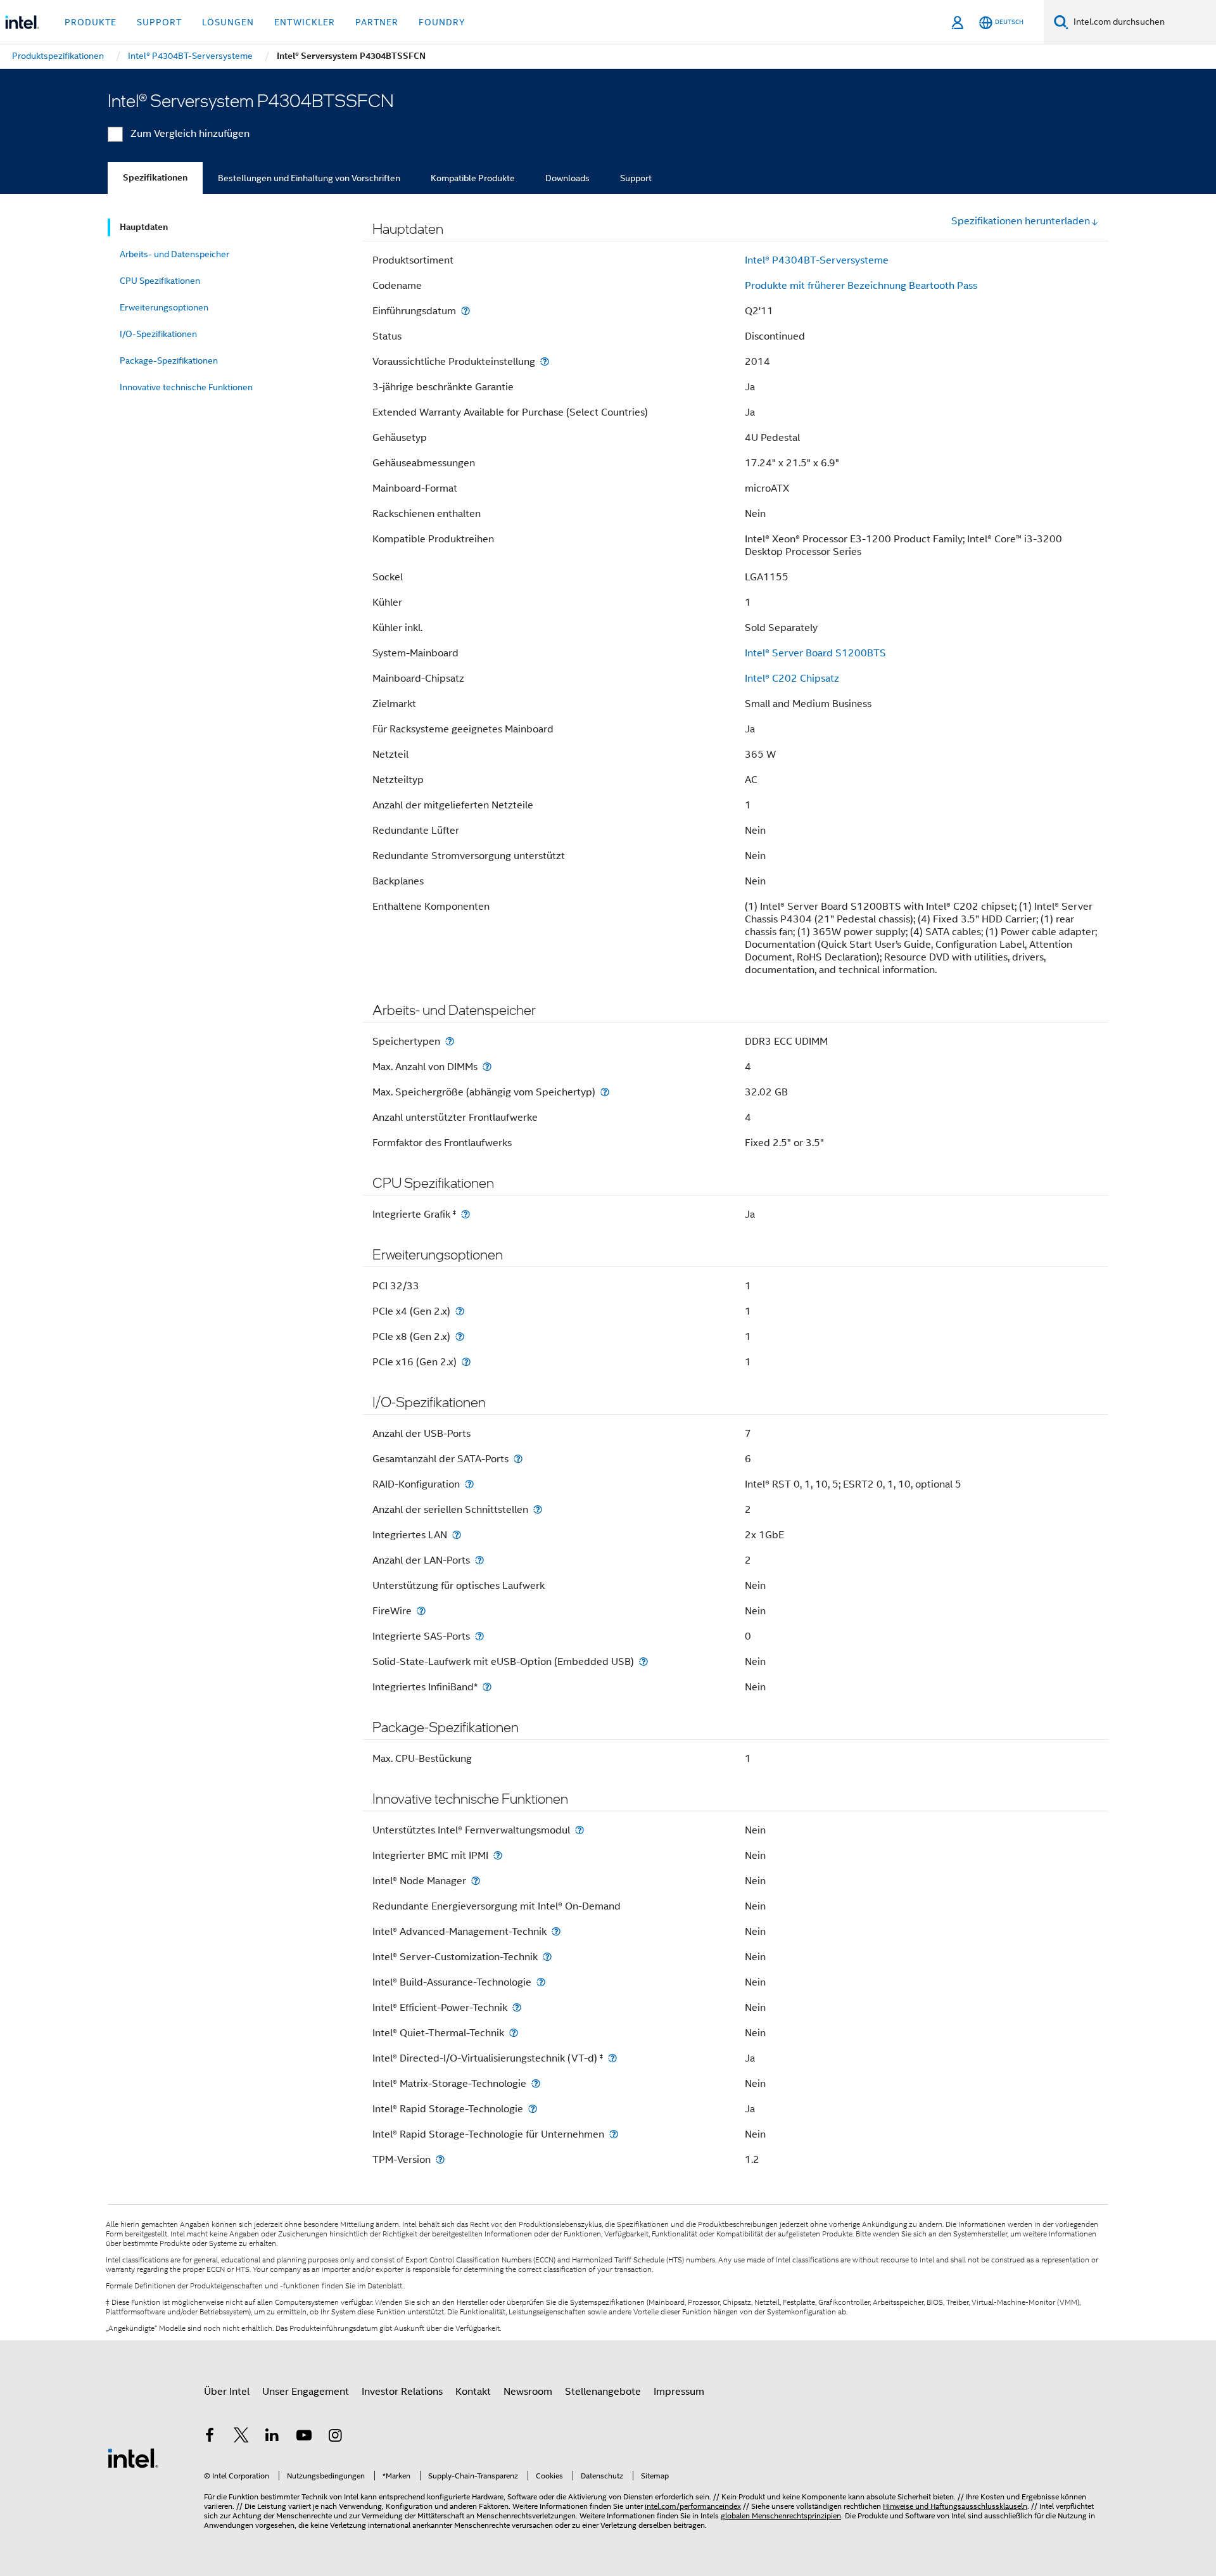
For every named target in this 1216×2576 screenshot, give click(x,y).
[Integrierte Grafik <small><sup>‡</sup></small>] (465, 1214)
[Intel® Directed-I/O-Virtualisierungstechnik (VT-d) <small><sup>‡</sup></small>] (612, 2058)
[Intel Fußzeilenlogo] (133, 2458)
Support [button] (159, 22)
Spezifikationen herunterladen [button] (1021, 221)
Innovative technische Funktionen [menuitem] (186, 387)
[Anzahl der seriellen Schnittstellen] (538, 1509)
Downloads (567, 178)
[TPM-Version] (440, 2159)
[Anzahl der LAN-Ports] (479, 1560)
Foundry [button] (442, 22)
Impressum (679, 2392)
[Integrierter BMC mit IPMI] (498, 1855)
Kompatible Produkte (473, 178)
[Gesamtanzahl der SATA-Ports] (518, 1459)
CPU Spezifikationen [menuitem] (160, 281)
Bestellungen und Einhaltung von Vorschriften (309, 178)
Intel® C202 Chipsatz (792, 679)
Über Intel (227, 2392)
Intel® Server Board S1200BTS (815, 653)
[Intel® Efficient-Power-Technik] (517, 2007)
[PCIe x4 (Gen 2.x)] (460, 1311)
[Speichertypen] (450, 1041)
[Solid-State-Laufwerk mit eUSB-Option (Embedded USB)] (643, 1661)
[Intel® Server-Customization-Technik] (547, 1957)
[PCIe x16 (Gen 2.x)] (466, 1362)
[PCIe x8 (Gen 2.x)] (460, 1336)
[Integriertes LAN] (457, 1535)
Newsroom (528, 2392)
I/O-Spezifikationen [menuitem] (158, 334)
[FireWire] (421, 1611)
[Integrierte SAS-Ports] (479, 1636)
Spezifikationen (155, 178)
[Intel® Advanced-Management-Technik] (556, 1931)
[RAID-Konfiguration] (469, 1484)
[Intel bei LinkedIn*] (272, 2437)
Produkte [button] (91, 22)
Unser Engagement (306, 2392)
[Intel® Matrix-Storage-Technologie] (536, 2083)
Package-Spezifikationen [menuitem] (169, 360)
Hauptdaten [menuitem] (144, 227)
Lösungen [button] (228, 22)
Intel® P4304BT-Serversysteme (817, 260)
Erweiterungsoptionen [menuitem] (164, 307)
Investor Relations (402, 2392)
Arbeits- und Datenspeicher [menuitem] (174, 254)
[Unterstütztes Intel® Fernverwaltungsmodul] (579, 1830)
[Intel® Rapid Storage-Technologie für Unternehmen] (614, 2134)
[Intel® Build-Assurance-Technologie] (541, 1982)
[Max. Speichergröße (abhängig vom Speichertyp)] (605, 1092)
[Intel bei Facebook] (210, 2437)
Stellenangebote (603, 2392)
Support (636, 178)
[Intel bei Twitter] (241, 2437)
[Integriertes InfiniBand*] (487, 1687)
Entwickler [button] (305, 22)
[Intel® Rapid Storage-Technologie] (533, 2109)
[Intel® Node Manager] (476, 1881)
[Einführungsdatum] (465, 311)
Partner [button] (377, 22)
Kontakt (473, 2392)
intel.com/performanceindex (693, 2506)
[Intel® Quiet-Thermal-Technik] (514, 2033)
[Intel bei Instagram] (335, 2437)
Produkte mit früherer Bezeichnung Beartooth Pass (861, 286)
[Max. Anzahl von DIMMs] (487, 1067)
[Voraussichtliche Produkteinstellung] (545, 361)
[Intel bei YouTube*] (304, 2437)
